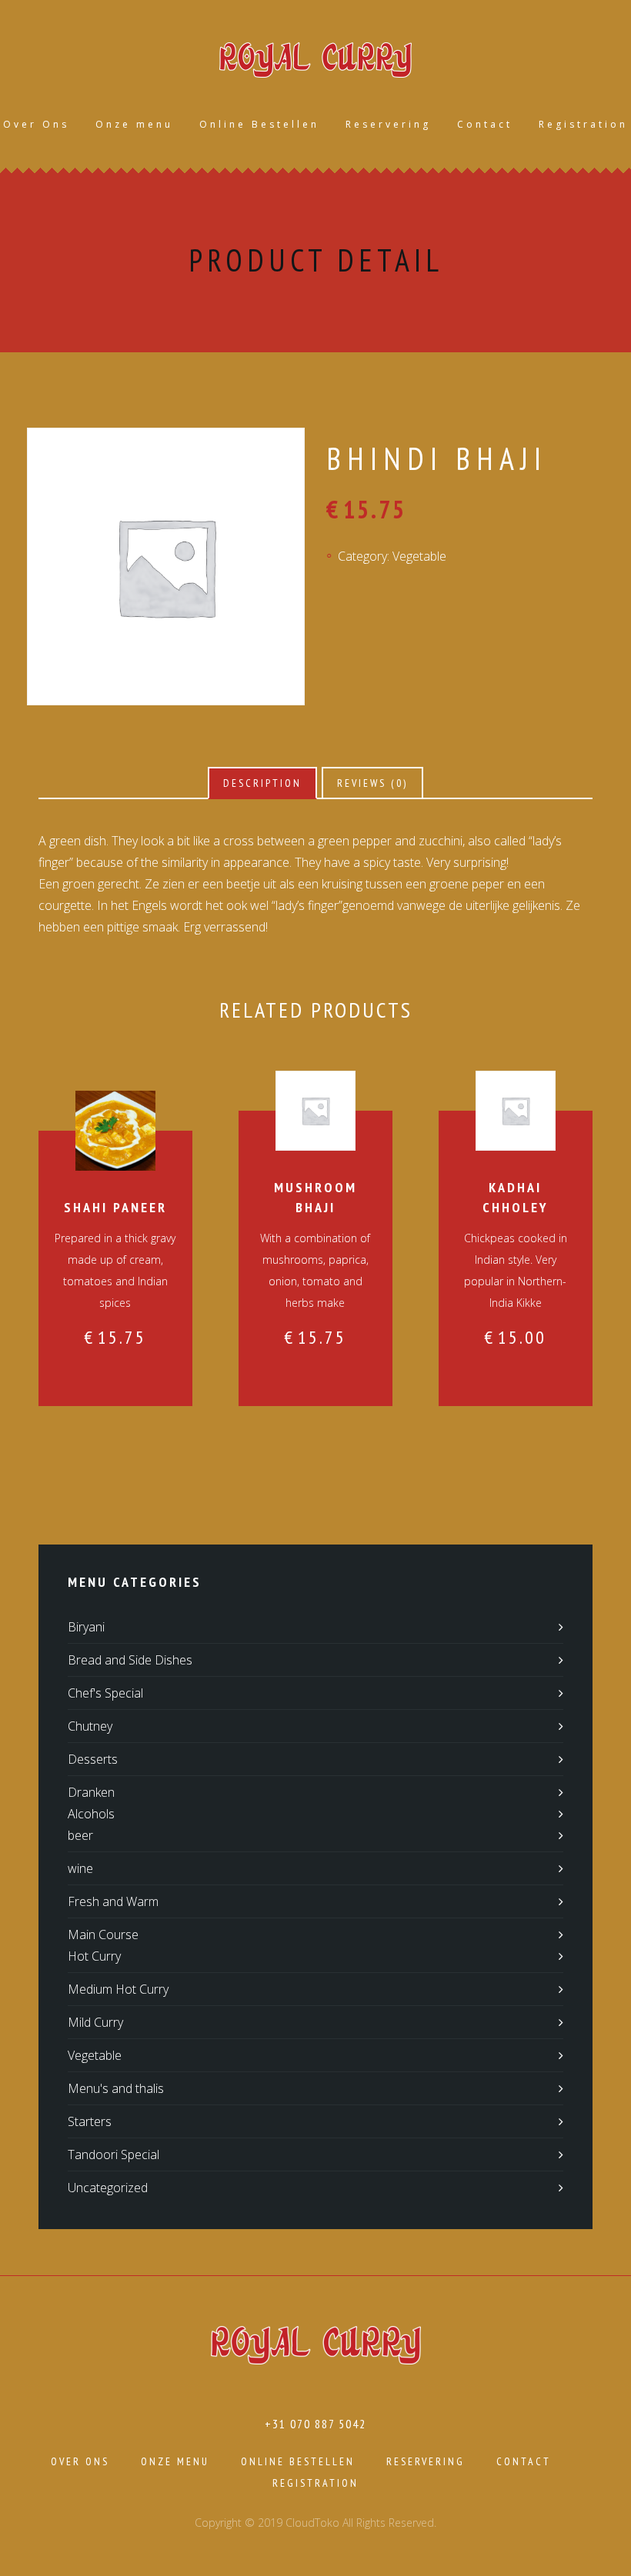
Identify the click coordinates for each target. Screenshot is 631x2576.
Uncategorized (108, 2188)
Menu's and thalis (116, 2088)
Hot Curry (94, 1956)
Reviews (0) (372, 783)
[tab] (262, 783)
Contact (485, 124)
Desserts (93, 1759)
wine (80, 1868)
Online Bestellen (259, 124)
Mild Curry (95, 2022)
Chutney (90, 1726)
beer (80, 1835)
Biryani (86, 1627)
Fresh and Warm (113, 1901)
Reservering (388, 124)
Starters (90, 2121)
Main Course (103, 1934)
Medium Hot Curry (118, 1989)
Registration (583, 124)
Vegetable (419, 556)
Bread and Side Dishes (130, 1660)
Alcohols (91, 1814)
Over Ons (36, 124)
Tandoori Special (114, 2154)
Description (262, 783)
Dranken (91, 1792)
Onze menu (134, 124)
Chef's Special (105, 1693)
